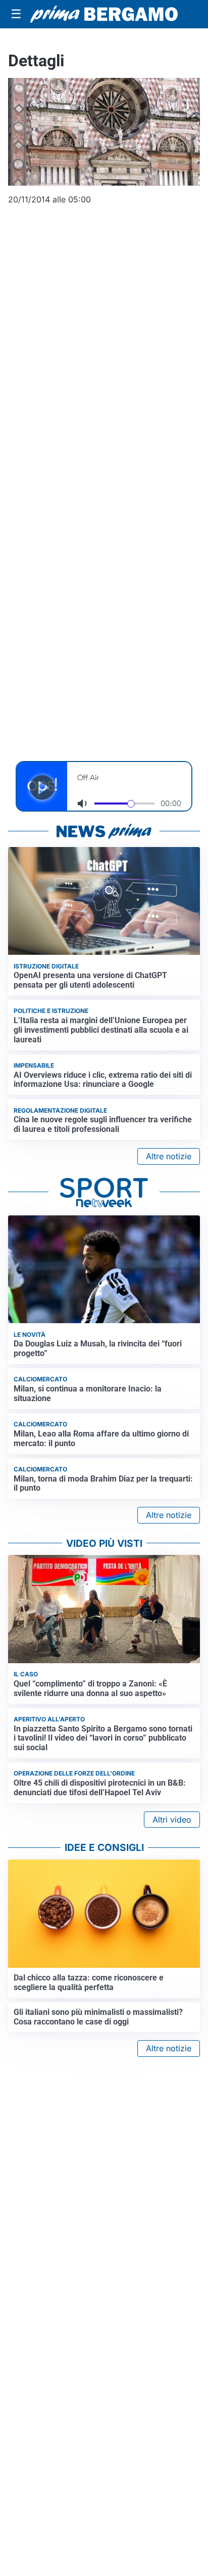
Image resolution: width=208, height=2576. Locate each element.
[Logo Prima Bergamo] (104, 14)
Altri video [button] (172, 1820)
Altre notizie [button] (169, 1156)
